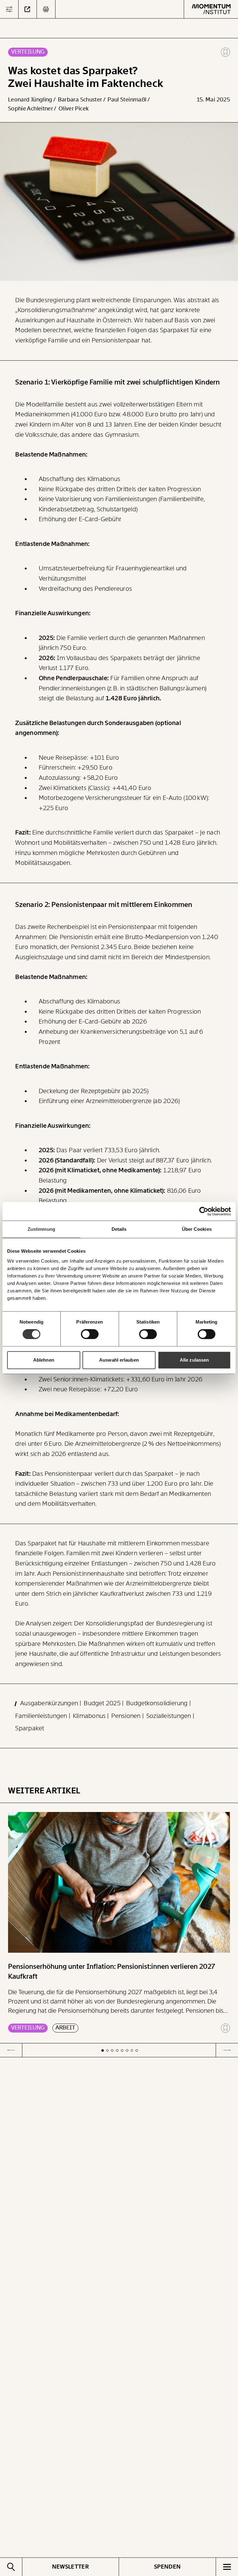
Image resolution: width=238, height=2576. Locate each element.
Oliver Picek (74, 109)
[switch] (90, 1334)
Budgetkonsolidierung (158, 1703)
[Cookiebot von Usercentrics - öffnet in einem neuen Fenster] (204, 1211)
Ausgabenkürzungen (50, 1703)
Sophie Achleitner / (33, 109)
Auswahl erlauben (119, 1360)
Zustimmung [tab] (41, 1229)
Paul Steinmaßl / (129, 100)
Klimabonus (90, 1716)
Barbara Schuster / (82, 100)
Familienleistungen (42, 1716)
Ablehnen (44, 1360)
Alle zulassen (194, 1360)
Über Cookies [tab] (197, 1229)
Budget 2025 (103, 1703)
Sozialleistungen (170, 1716)
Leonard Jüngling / (32, 100)
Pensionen (127, 1716)
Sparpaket (30, 1728)
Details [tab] (119, 1229)
